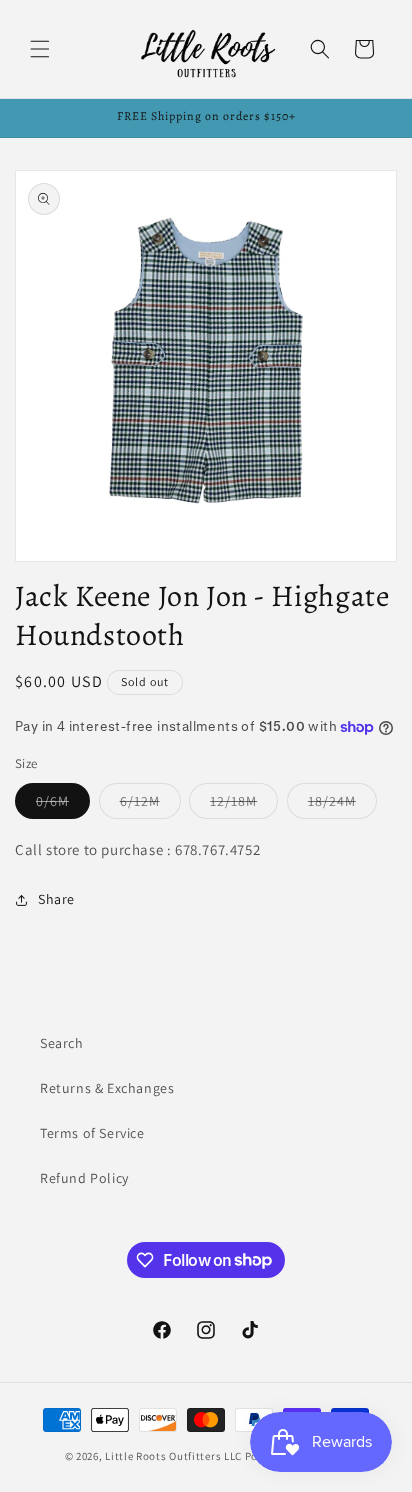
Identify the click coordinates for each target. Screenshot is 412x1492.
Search (62, 1043)
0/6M (63, 805)
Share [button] (56, 899)
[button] (40, 49)
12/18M (244, 805)
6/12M (150, 805)
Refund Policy (84, 1178)
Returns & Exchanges (107, 1088)
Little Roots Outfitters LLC (173, 1456)
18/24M (342, 805)
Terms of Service (92, 1133)
